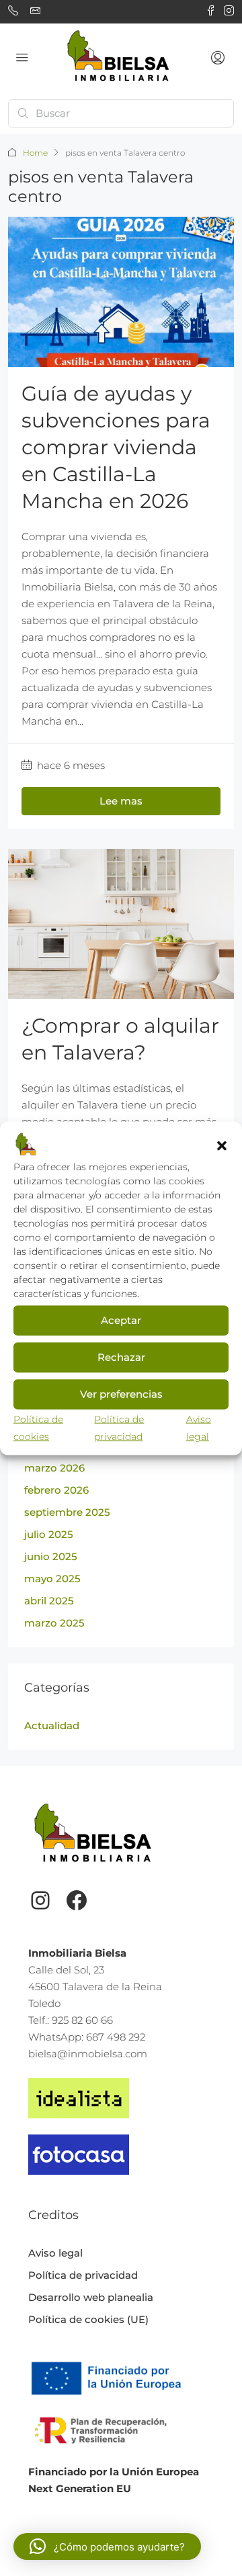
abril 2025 (49, 1601)
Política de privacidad (83, 2275)
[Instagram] (40, 1900)
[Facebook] (77, 1900)
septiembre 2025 (67, 1512)
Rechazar (121, 1357)
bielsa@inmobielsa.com (88, 2054)
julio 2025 (49, 1534)
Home (35, 153)
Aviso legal (55, 2253)
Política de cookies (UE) (88, 2319)
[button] (222, 1145)
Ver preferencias (121, 1394)
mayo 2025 (52, 1579)
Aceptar (121, 1320)
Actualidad (52, 1725)
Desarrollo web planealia (91, 2297)
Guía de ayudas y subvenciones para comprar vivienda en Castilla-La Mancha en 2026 (116, 447)
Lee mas (121, 801)
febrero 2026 (56, 1490)
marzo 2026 (54, 1468)
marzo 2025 (54, 1623)
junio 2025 (51, 1556)
